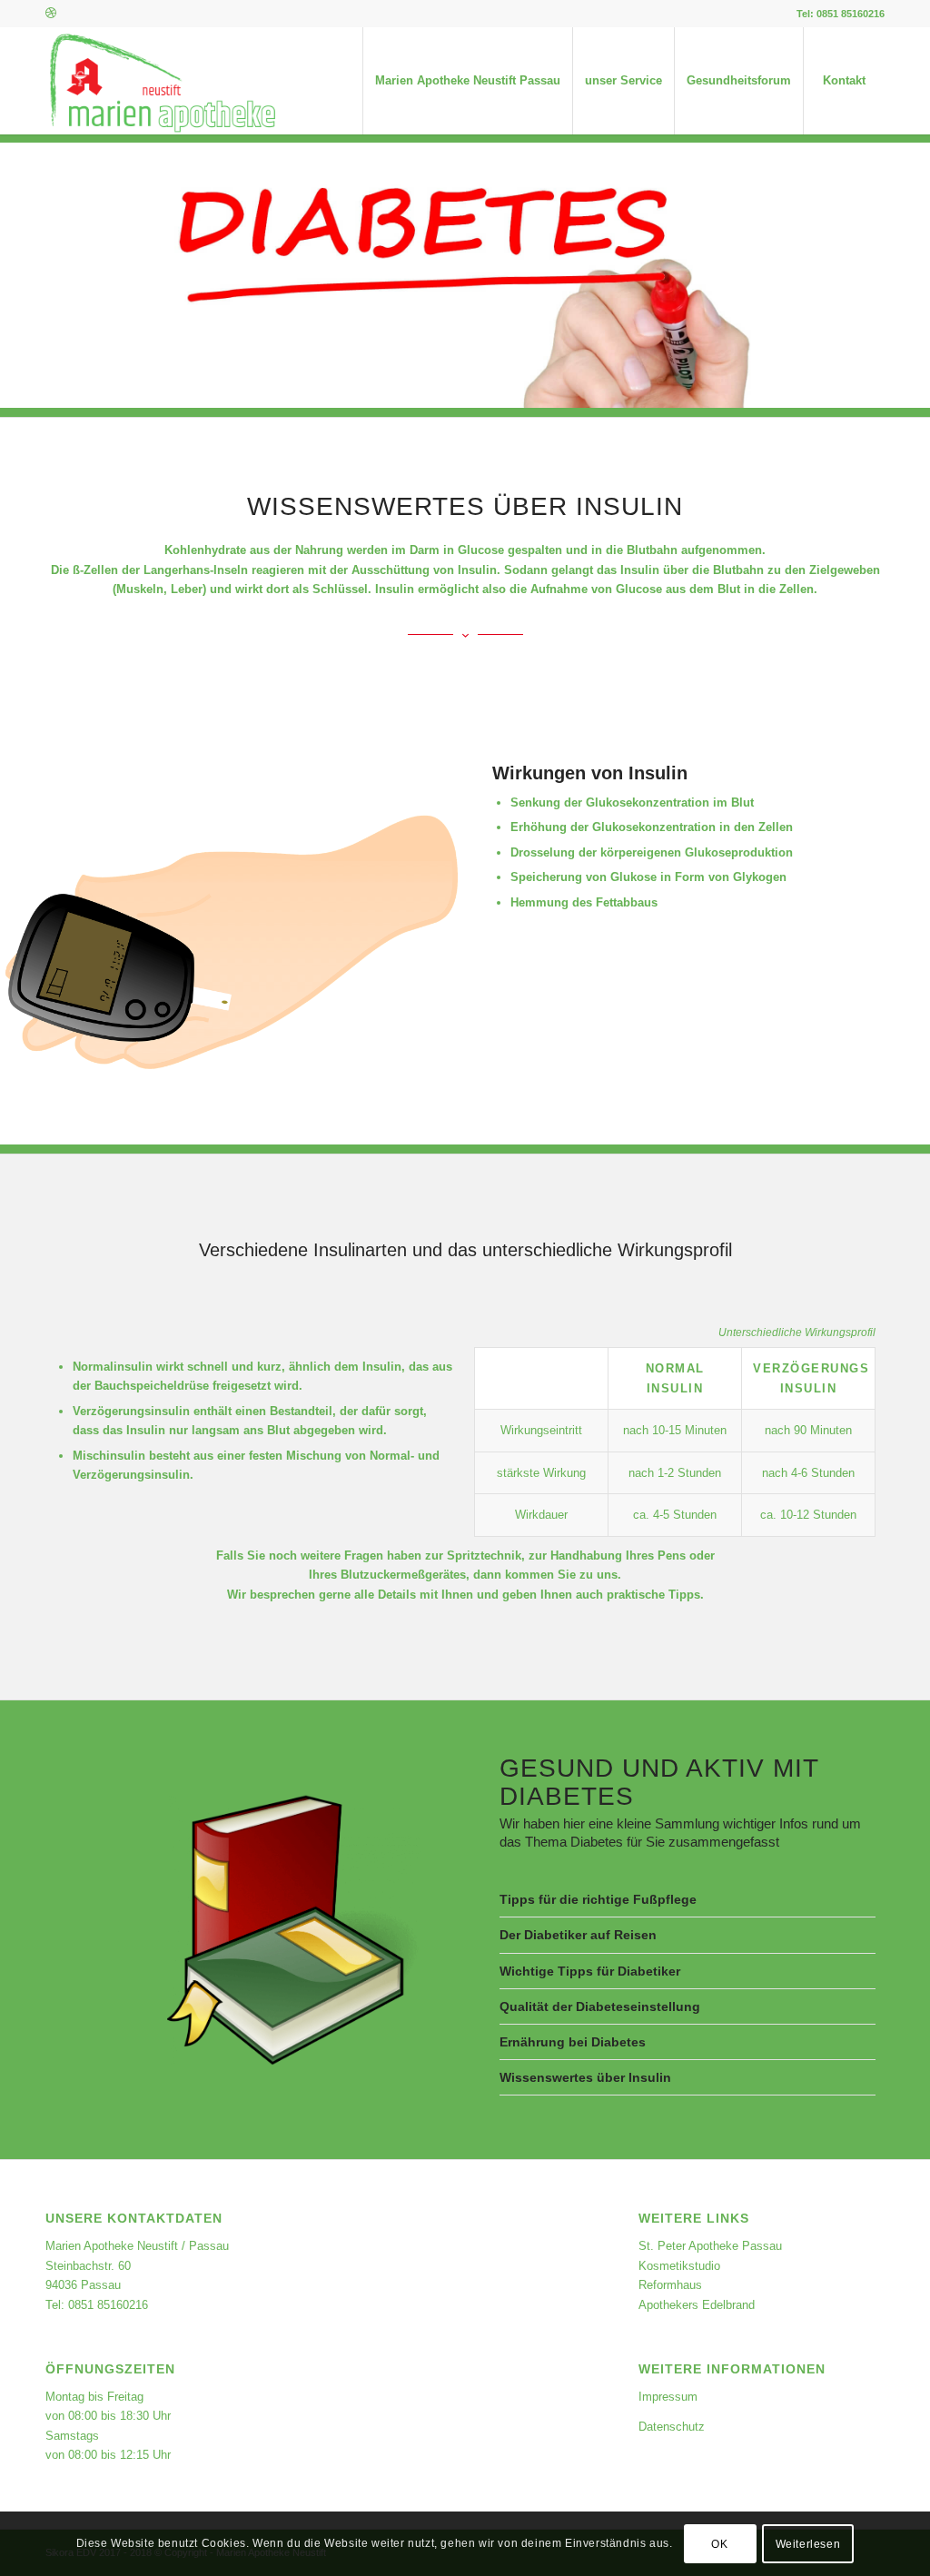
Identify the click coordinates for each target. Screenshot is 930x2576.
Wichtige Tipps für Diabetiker (590, 1971)
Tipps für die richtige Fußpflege (598, 1899)
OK (719, 2544)
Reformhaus (670, 2285)
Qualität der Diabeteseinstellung (600, 2006)
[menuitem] (467, 81)
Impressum (668, 2397)
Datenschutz (672, 2427)
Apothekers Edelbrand (697, 2305)
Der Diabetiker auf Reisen (578, 1935)
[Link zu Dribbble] (51, 14)
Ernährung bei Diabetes (573, 2042)
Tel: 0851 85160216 (841, 14)
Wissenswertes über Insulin (585, 2077)
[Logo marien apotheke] (162, 81)
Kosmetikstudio (679, 2266)
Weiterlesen (808, 2544)
